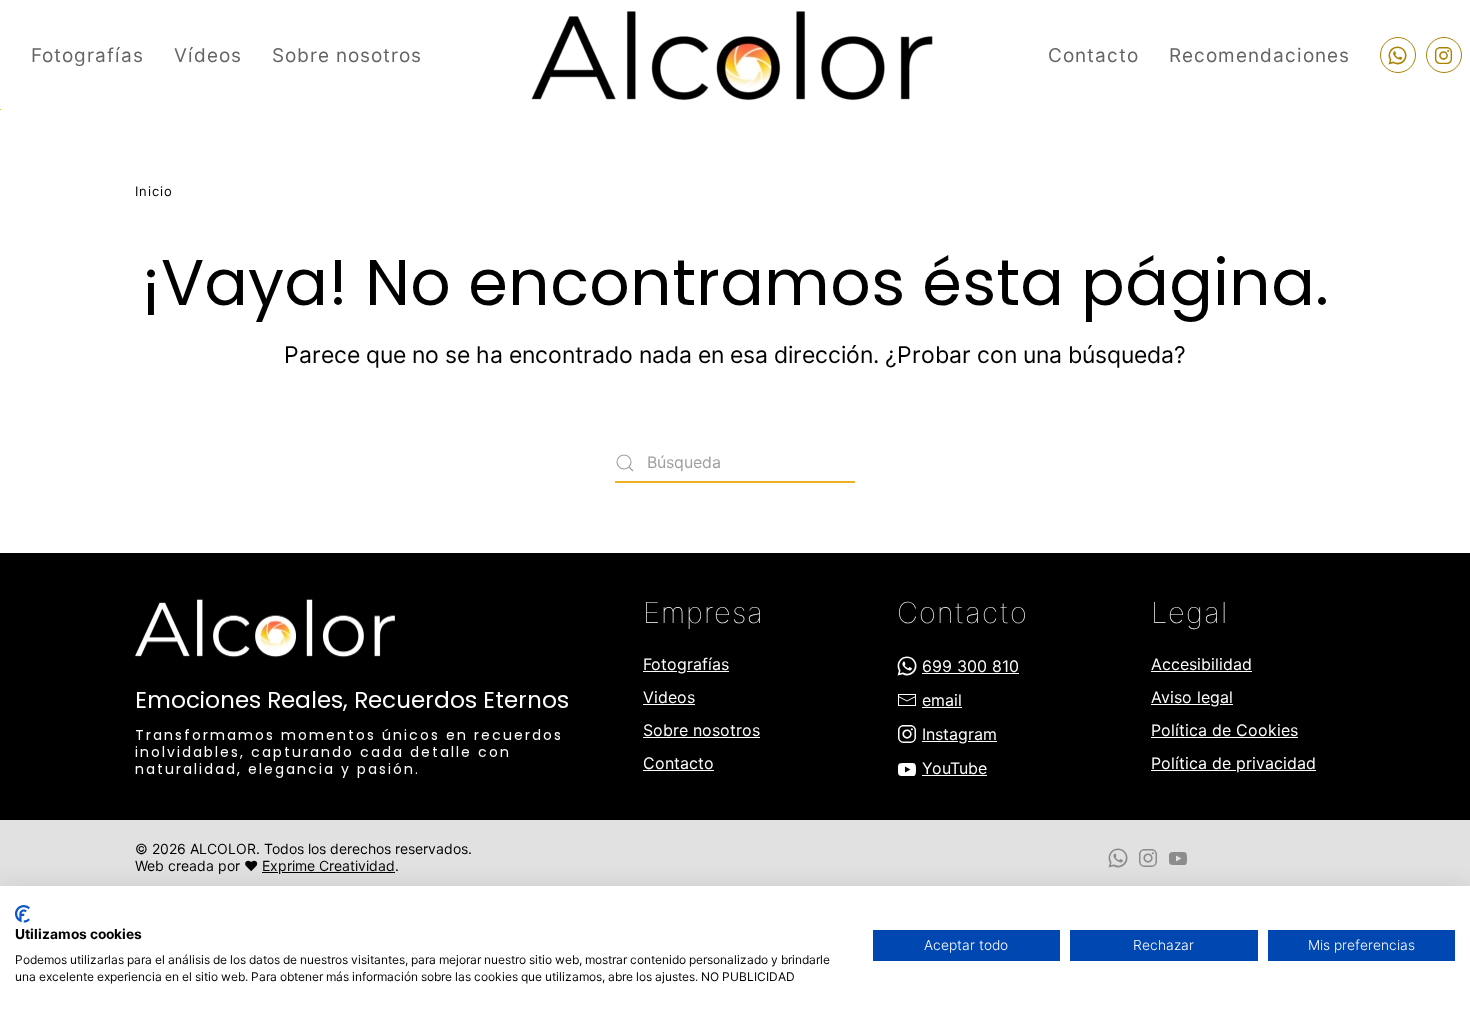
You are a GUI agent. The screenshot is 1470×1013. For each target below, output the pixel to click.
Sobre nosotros (347, 55)
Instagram (959, 734)
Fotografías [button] (87, 55)
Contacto (1093, 55)
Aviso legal (1192, 697)
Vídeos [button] (208, 55)
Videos (669, 697)
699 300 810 (970, 666)
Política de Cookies (1224, 730)
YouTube (954, 768)
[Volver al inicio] (735, 55)
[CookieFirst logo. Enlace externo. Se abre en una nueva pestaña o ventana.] (22, 914)
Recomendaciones (1259, 55)
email (942, 700)
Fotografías (686, 664)
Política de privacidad (1233, 763)
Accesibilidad (1201, 664)
